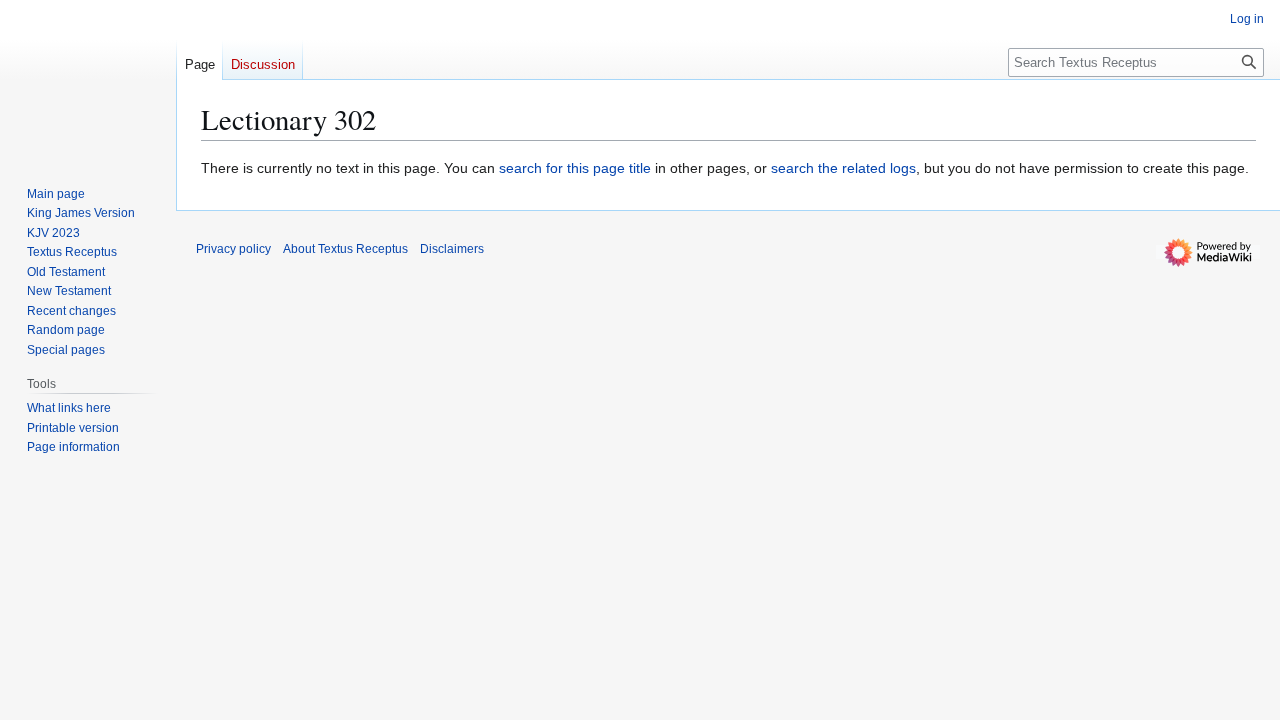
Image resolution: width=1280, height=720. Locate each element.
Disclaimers (452, 249)
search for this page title (575, 168)
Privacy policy (233, 249)
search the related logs (843, 168)
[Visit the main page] (88, 80)
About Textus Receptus (345, 249)
